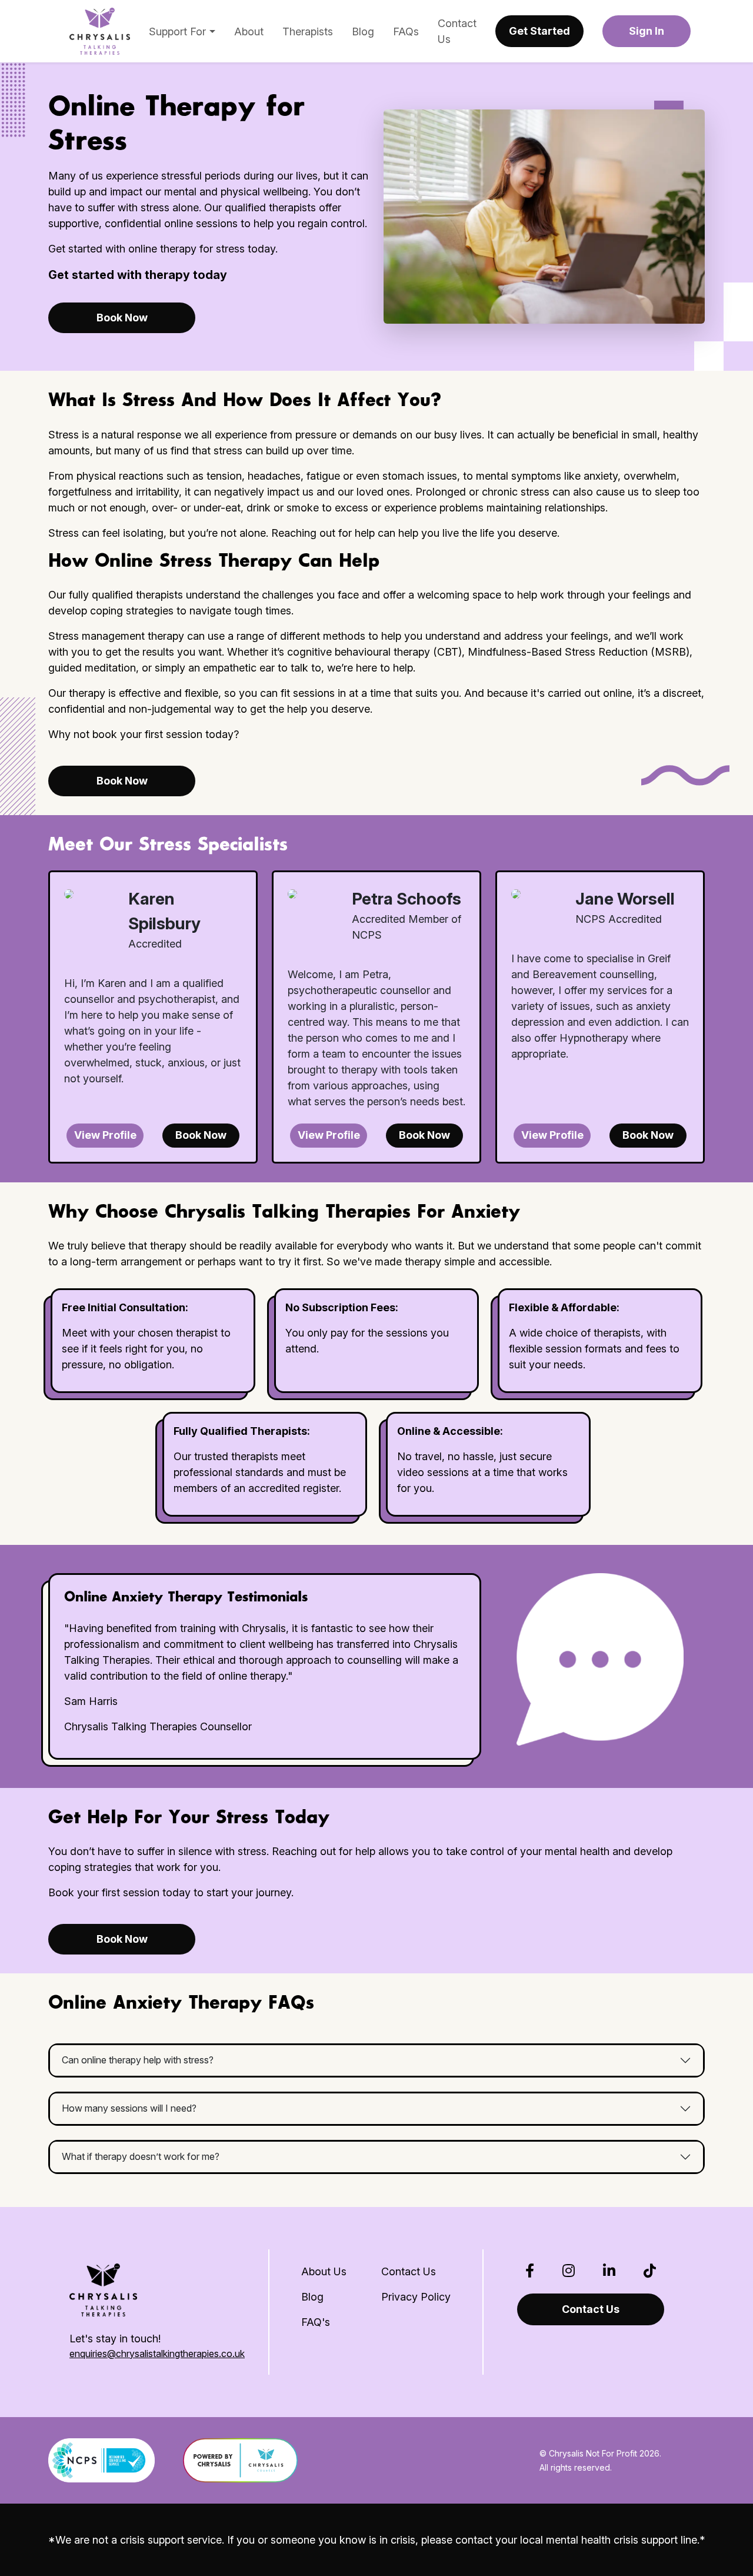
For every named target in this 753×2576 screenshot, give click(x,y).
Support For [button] (179, 31)
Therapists (308, 31)
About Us (324, 2271)
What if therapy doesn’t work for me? (141, 2156)
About (249, 31)
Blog (363, 31)
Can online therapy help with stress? (138, 2060)
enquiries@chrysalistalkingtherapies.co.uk (157, 2354)
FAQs (406, 31)
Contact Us (457, 31)
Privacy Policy (416, 2297)
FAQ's (316, 2322)
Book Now (122, 318)
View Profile (105, 1135)
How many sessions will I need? (129, 2108)
